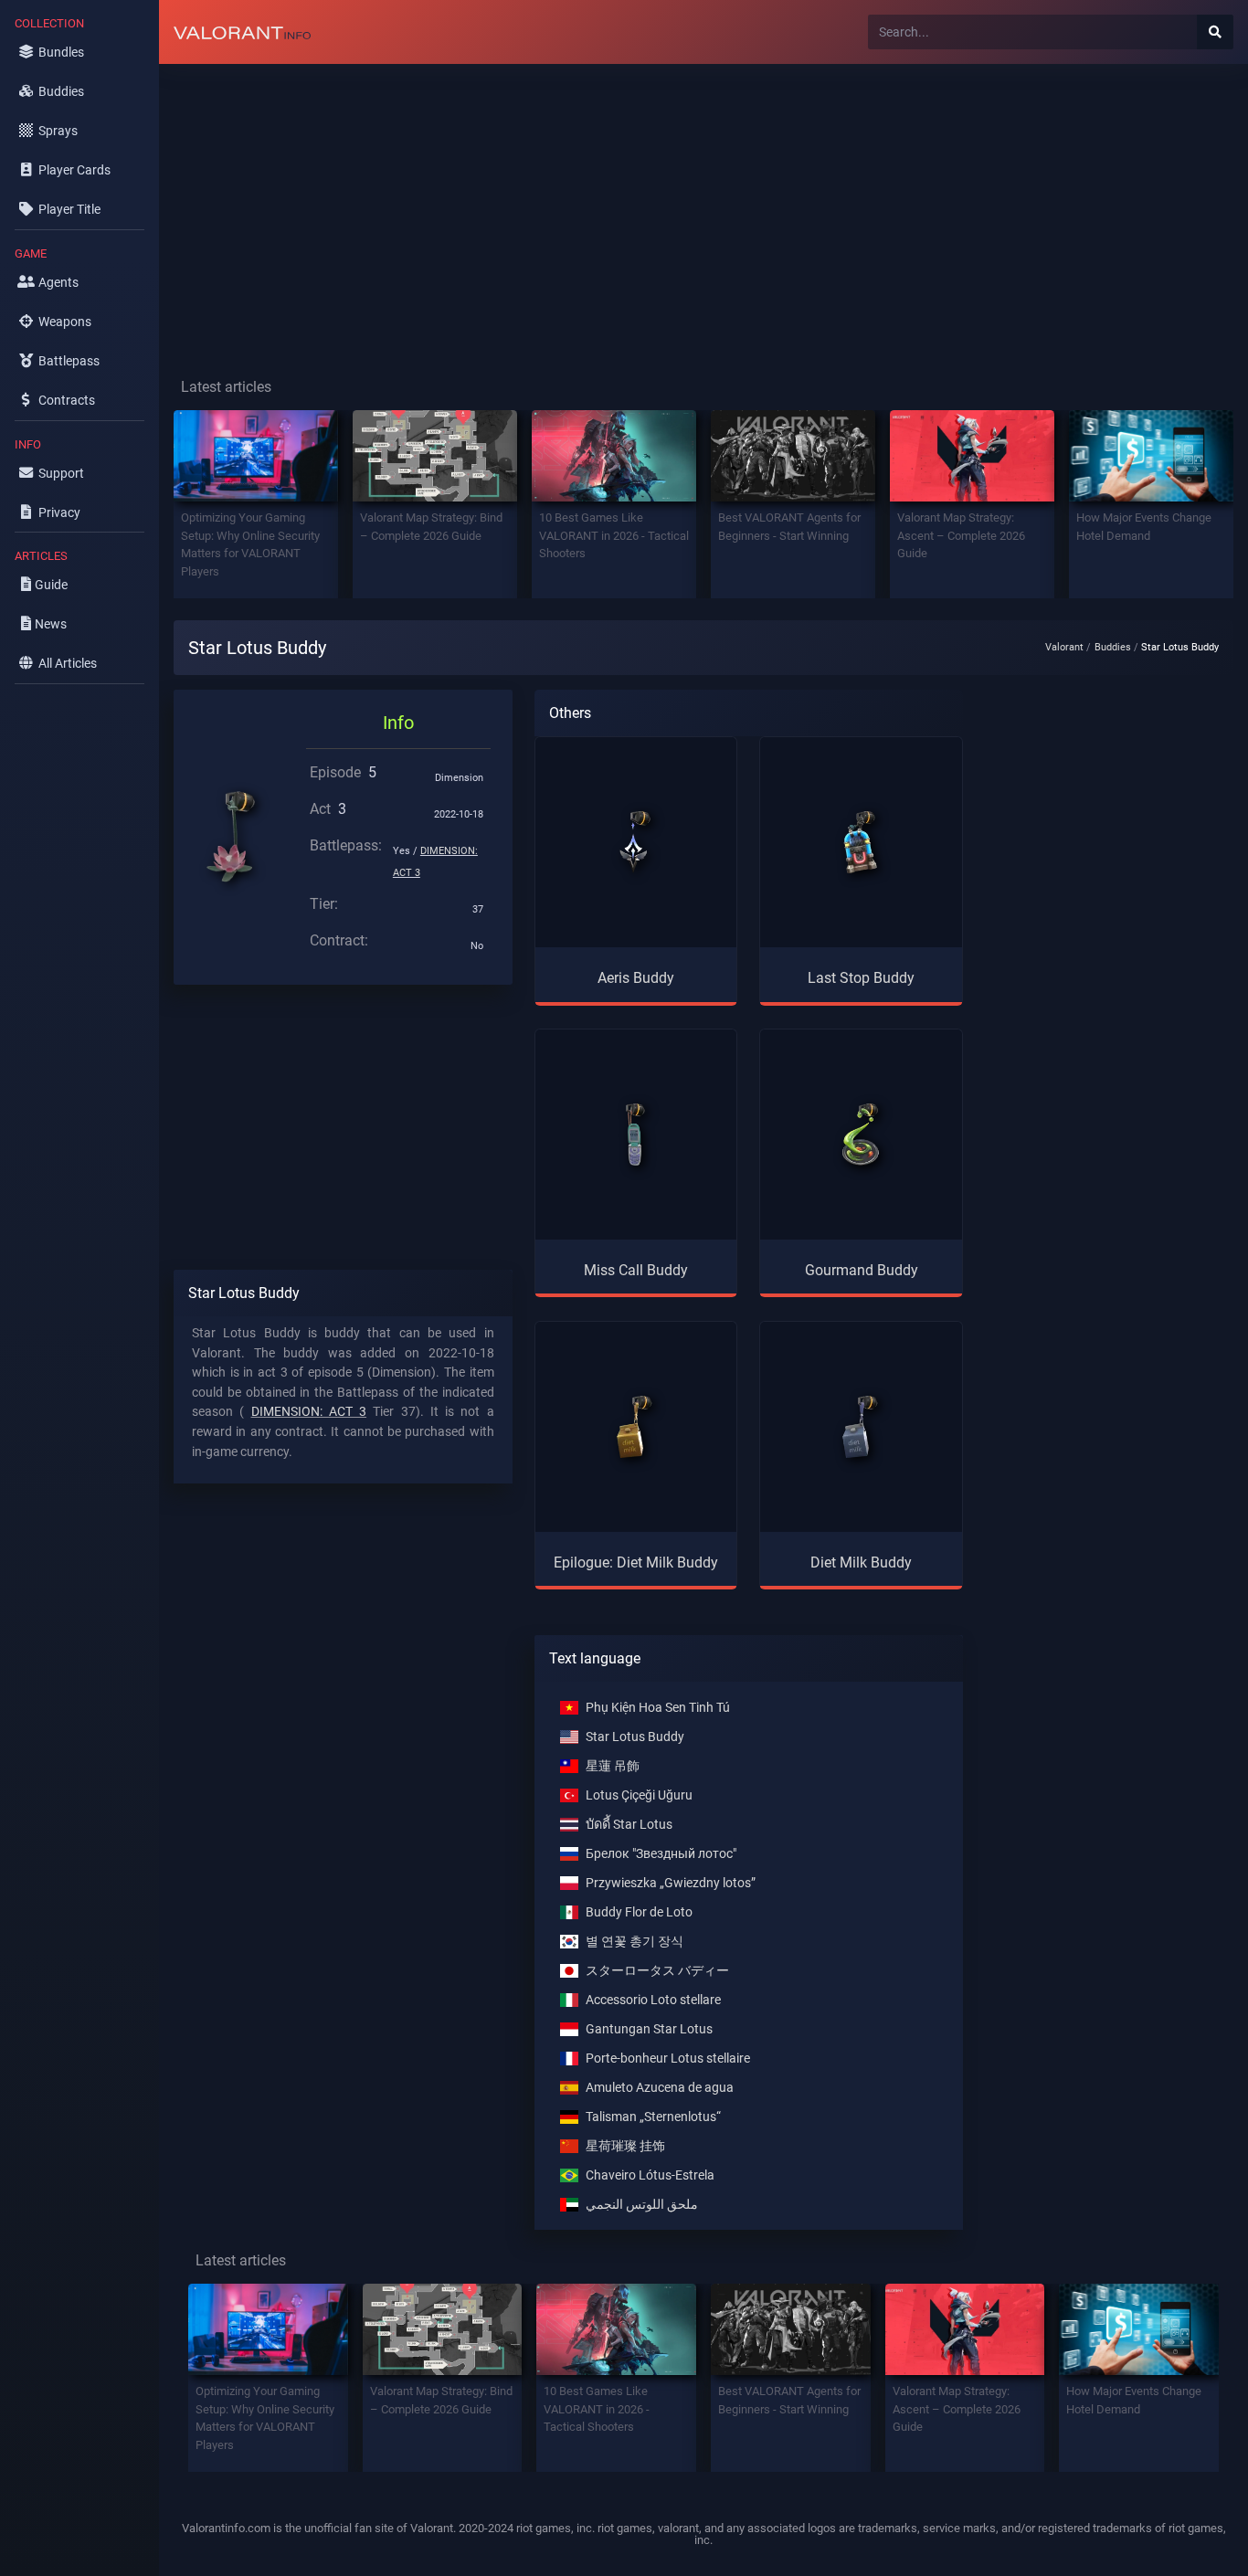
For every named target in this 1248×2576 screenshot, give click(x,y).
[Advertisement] (703, 206)
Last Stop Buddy (861, 978)
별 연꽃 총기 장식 (635, 1942)
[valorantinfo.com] (242, 32)
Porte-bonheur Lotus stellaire (668, 2059)
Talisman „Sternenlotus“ (653, 2117)
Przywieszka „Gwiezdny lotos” (671, 1883)
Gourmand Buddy (862, 1270)
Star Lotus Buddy (635, 1737)
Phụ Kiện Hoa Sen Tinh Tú (658, 1708)
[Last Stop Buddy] (862, 842)
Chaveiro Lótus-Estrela (650, 2175)
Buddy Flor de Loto (639, 1912)
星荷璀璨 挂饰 (625, 2146)
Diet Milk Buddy (861, 1562)
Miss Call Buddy (636, 1270)
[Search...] (1215, 32)
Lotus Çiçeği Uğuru (639, 1795)
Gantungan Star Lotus (649, 2029)
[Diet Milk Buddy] (862, 1427)
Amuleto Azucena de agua (660, 2088)
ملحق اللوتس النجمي (642, 2205)
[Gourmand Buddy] (862, 1135)
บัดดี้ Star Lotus (629, 1825)
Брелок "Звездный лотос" (661, 1854)
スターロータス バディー (657, 1971)
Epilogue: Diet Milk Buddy (636, 1562)
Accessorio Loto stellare (653, 2000)
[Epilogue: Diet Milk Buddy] (636, 1427)
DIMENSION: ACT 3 (309, 1412)
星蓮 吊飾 (613, 1766)
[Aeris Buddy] (636, 842)
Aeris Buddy (636, 978)
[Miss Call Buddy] (636, 1135)
